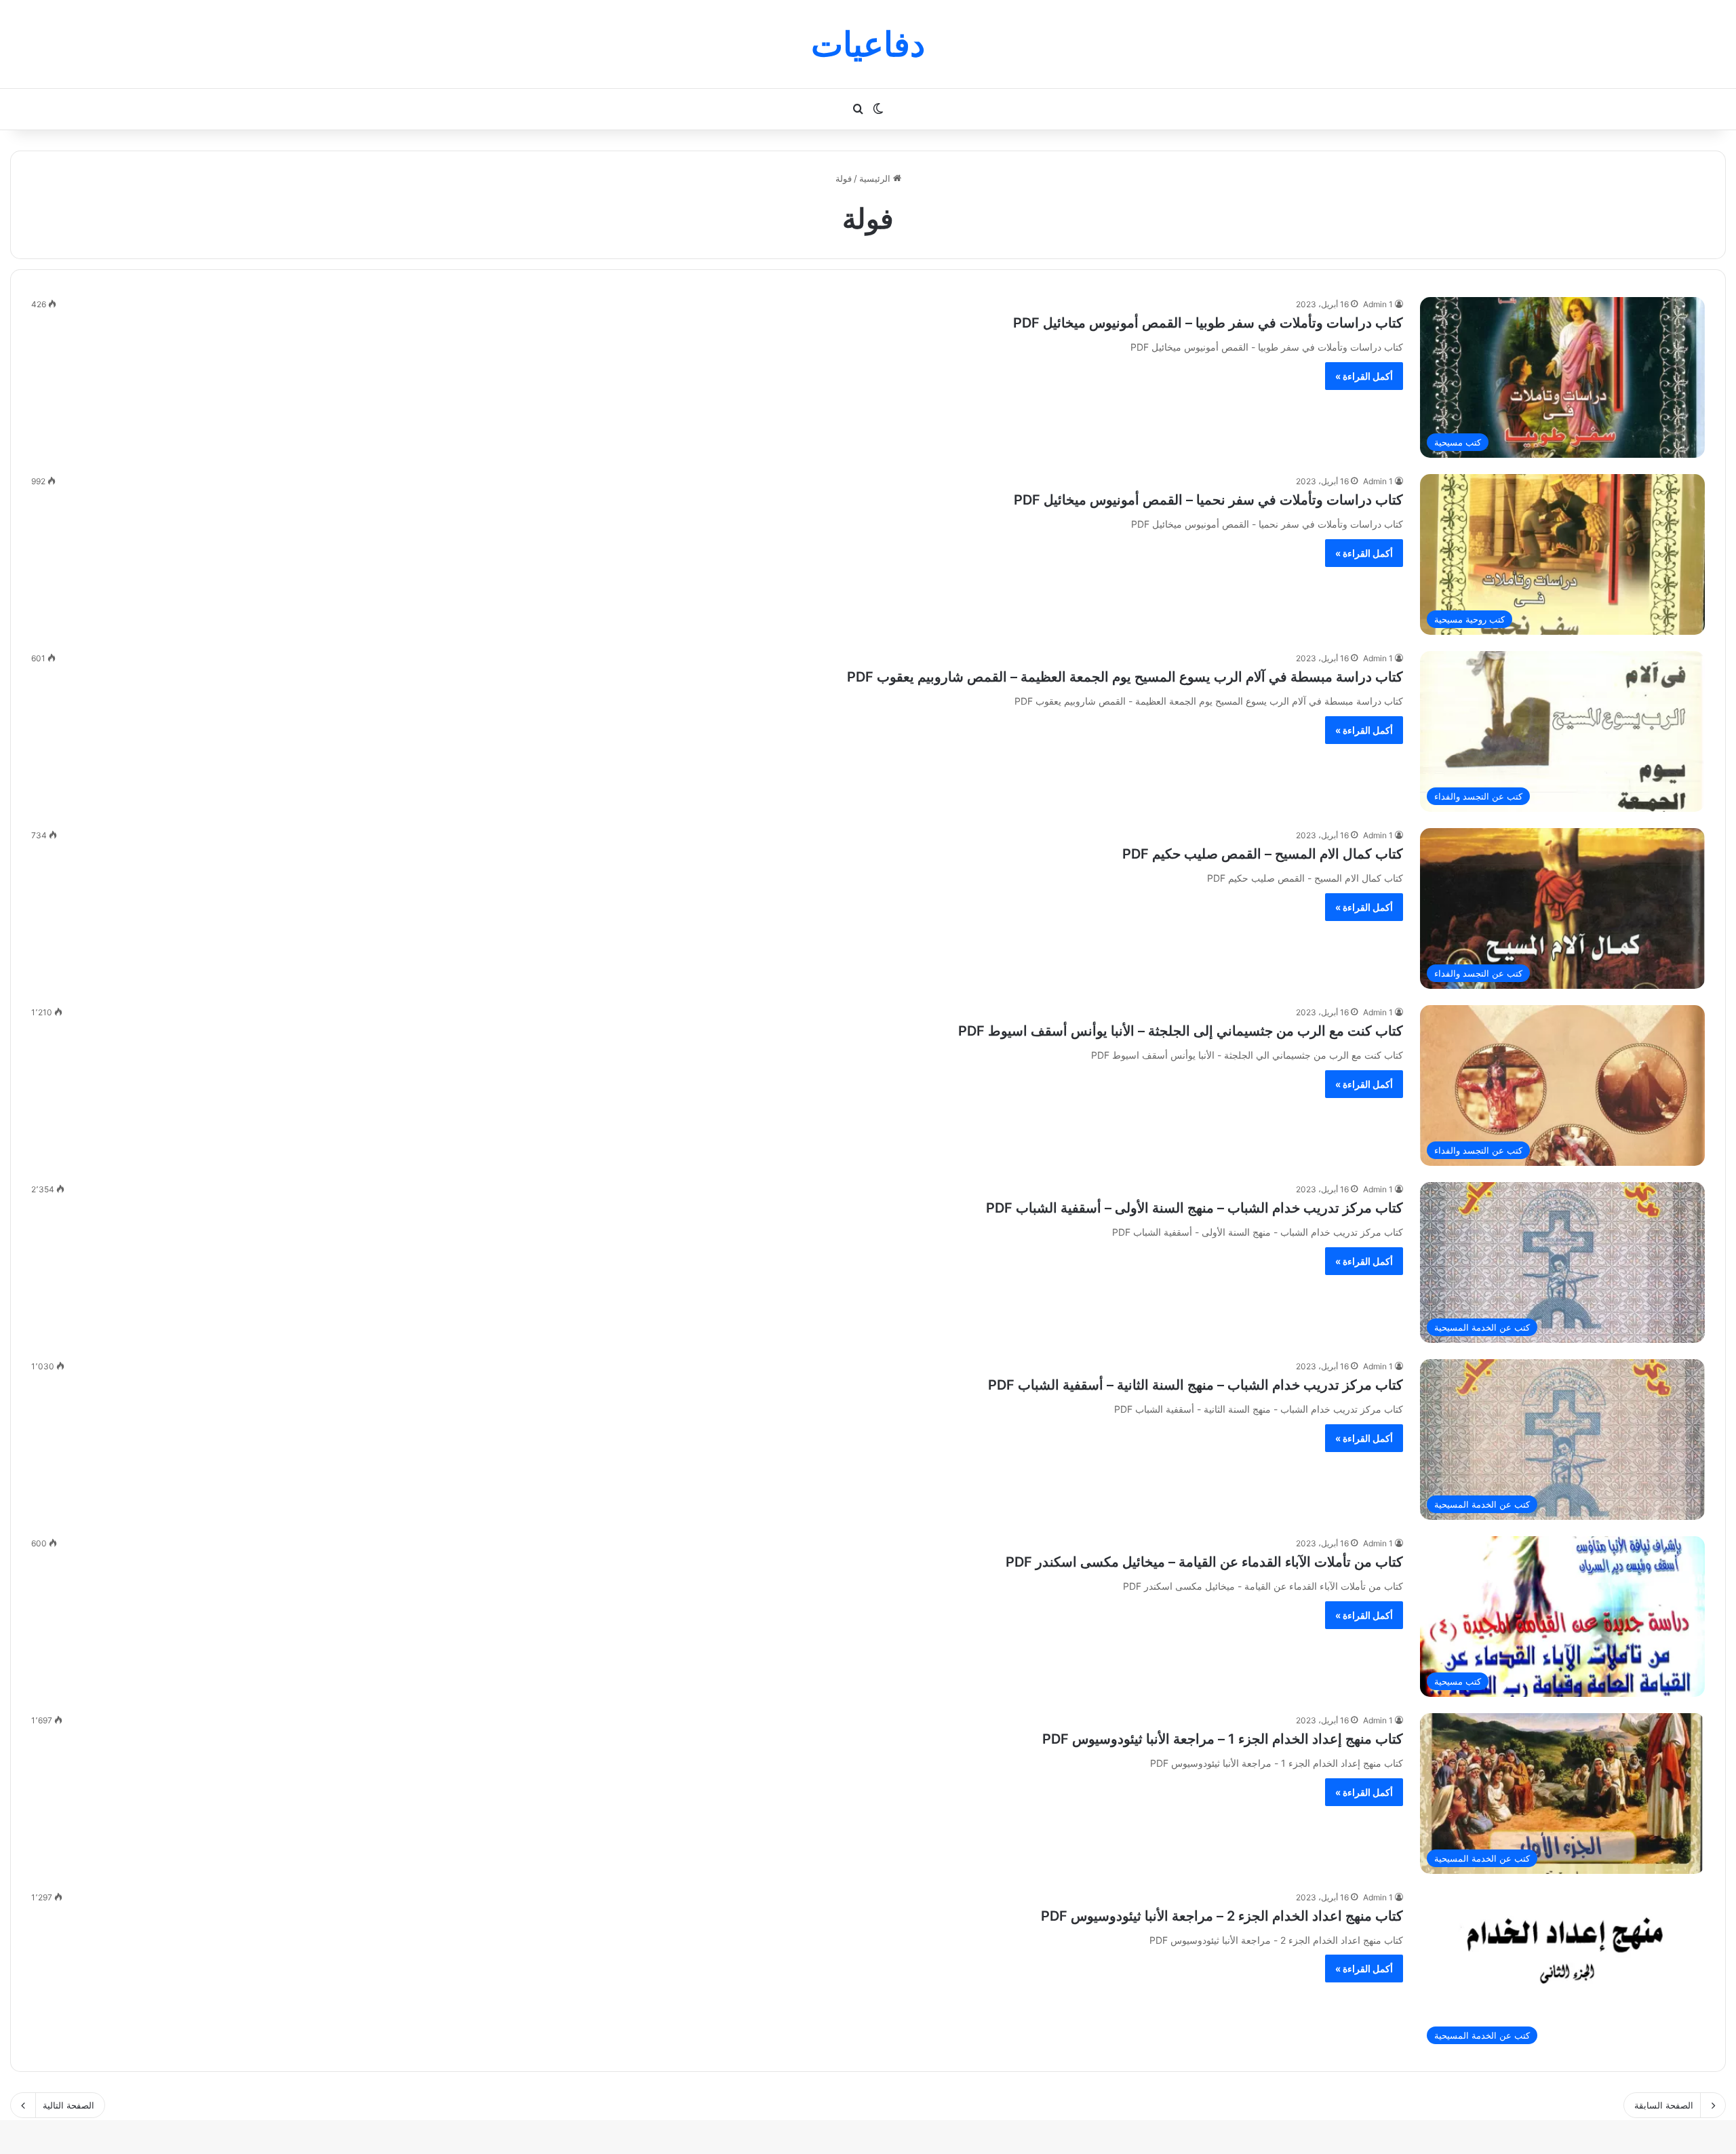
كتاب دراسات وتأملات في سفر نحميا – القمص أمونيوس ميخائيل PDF (1208, 500)
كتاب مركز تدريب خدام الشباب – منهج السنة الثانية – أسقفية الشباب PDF (1196, 1385)
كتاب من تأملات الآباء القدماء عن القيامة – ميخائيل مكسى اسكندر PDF (1204, 1562)
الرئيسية (876, 178)
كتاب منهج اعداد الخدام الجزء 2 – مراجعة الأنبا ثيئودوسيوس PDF (1222, 1916)
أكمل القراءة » (1364, 376)
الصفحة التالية (68, 2105)
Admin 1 (1378, 304)
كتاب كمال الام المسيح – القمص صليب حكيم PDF (1263, 854)
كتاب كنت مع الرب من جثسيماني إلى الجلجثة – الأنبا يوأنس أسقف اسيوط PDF (1181, 1031)
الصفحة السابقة (1664, 2105)
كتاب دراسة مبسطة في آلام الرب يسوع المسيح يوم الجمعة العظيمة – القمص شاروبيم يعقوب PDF (1125, 677)
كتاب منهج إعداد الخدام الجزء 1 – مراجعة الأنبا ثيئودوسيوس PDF (1223, 1739)
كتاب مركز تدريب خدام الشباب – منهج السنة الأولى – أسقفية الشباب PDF (1195, 1208)
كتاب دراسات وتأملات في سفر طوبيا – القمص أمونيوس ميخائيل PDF (1208, 323)
